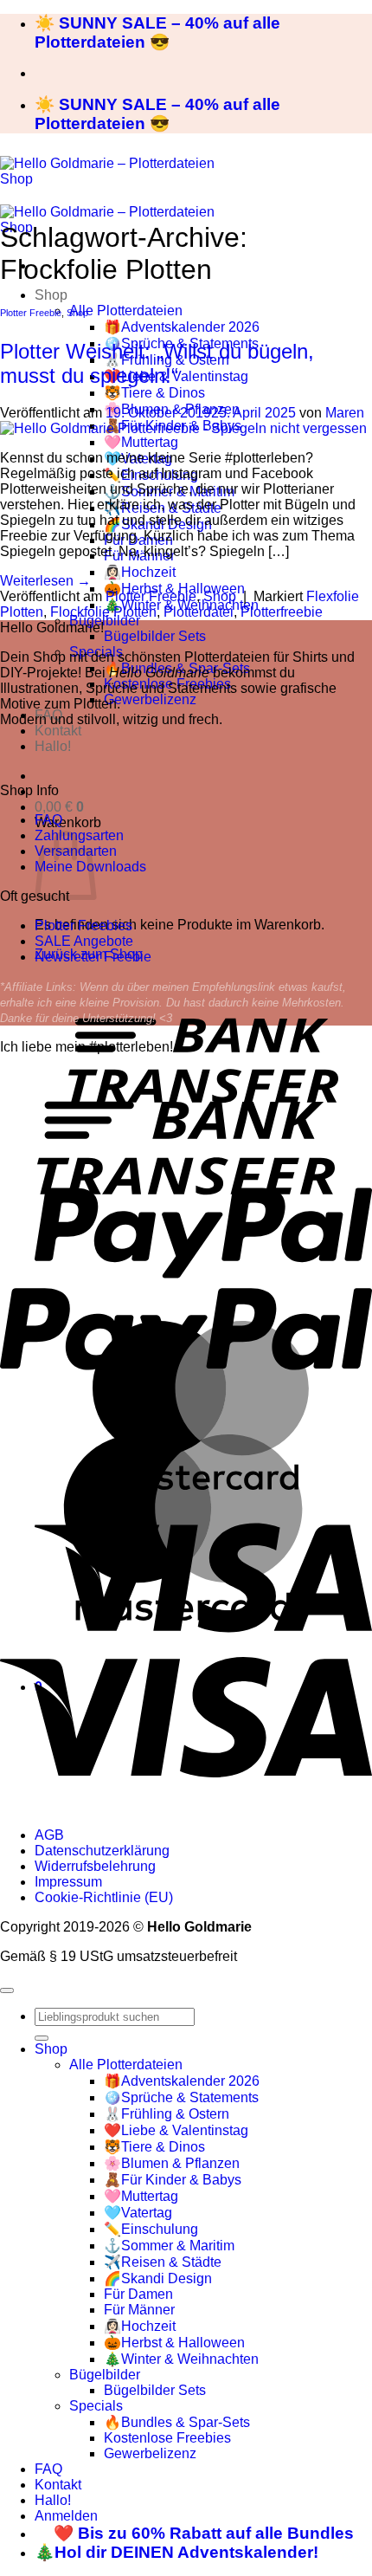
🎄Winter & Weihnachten (181, 2359)
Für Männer (139, 2310)
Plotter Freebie (31, 313)
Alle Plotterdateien (126, 311)
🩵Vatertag (138, 2213)
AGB (49, 1835)
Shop (51, 295)
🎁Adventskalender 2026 (182, 327)
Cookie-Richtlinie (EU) (104, 1897)
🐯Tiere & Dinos (154, 393)
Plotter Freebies (83, 926)
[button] (59, 807)
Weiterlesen (45, 581)
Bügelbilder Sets (155, 636)
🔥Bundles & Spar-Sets (177, 2422)
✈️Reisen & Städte (163, 2262)
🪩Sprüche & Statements (181, 2097)
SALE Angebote (84, 941)
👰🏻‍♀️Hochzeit (140, 572)
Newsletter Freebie (93, 957)
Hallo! (53, 746)
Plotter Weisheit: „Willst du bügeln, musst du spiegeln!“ (157, 363)
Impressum (68, 1882)
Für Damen (138, 2294)
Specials (96, 2406)
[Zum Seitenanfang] (7, 1990)
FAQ (48, 820)
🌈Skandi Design (158, 2278)
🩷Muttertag (141, 442)
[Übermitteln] (42, 2038)
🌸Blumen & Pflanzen (172, 2163)
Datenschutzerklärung (102, 1851)
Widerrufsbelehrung (95, 1866)
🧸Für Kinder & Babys (173, 2180)
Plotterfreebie (282, 612)
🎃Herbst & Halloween (174, 2343)
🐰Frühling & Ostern (167, 2114)
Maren (345, 413)
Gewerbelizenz (150, 699)
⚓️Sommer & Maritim (169, 2246)
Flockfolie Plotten (103, 612)
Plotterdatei (199, 612)
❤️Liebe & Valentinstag (176, 2130)
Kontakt (58, 731)
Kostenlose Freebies (167, 2438)
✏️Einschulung (151, 2229)
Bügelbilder (105, 621)
